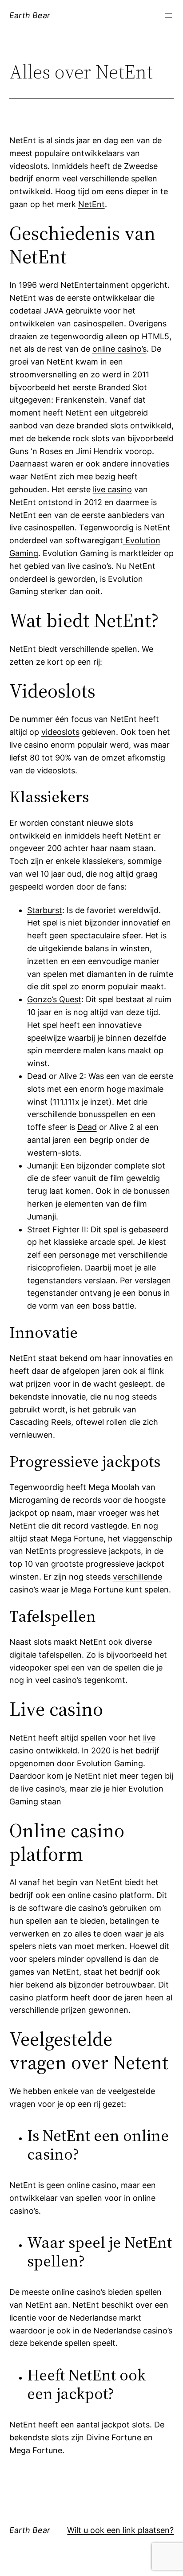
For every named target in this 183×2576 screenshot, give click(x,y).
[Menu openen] (168, 16)
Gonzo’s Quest (54, 999)
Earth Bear (30, 15)
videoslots (60, 732)
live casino (112, 489)
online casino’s (119, 349)
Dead (87, 1127)
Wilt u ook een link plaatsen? (120, 2530)
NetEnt (91, 204)
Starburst (45, 910)
